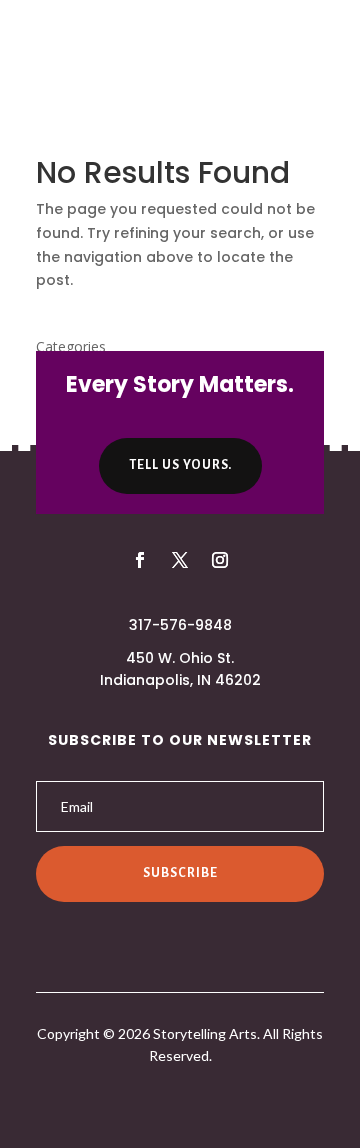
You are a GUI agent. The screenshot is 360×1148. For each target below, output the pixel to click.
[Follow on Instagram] (220, 560)
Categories (71, 346)
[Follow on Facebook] (140, 560)
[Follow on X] (180, 560)
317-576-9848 (180, 625)
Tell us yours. (180, 465)
